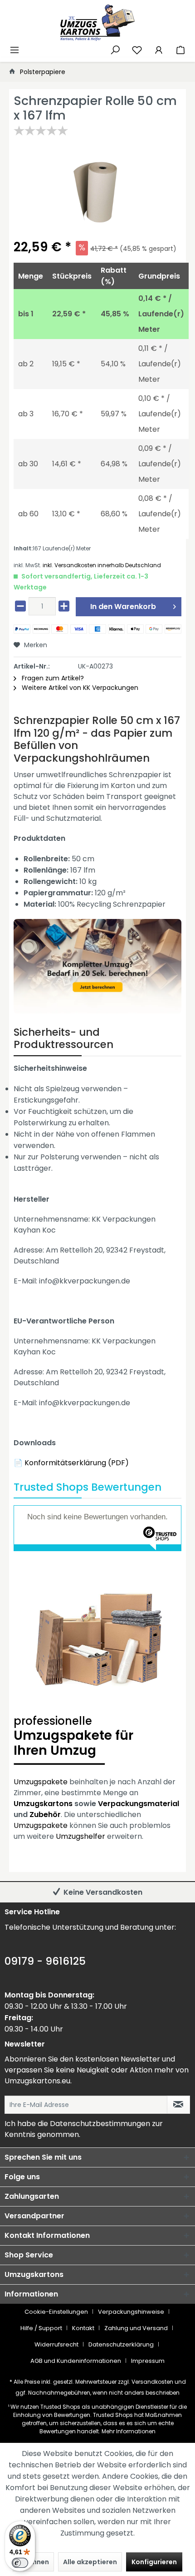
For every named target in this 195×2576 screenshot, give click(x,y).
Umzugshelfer (80, 1836)
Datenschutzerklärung (121, 2344)
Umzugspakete (41, 1782)
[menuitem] (15, 49)
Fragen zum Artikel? (52, 678)
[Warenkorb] (180, 49)
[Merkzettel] (137, 49)
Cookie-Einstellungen (56, 2312)
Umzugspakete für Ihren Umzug (73, 1737)
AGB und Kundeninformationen (76, 2361)
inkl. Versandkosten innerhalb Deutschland (102, 565)
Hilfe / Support (41, 2328)
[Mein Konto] (159, 49)
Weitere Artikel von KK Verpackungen (79, 688)
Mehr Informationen (129, 2431)
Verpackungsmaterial (139, 1804)
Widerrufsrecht (56, 2344)
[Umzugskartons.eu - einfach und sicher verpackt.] (97, 23)
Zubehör (45, 1815)
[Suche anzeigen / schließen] (115, 49)
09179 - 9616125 (45, 1961)
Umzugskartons (43, 1804)
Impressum (148, 2361)
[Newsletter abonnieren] (178, 2105)
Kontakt (83, 2328)
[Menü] (15, 49)
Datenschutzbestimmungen (100, 2124)
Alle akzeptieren (90, 2562)
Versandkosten (152, 2382)
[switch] (20, 2563)
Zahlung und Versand (136, 2328)
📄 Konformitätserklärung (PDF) (71, 1463)
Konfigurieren (154, 2562)
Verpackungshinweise (131, 2312)
